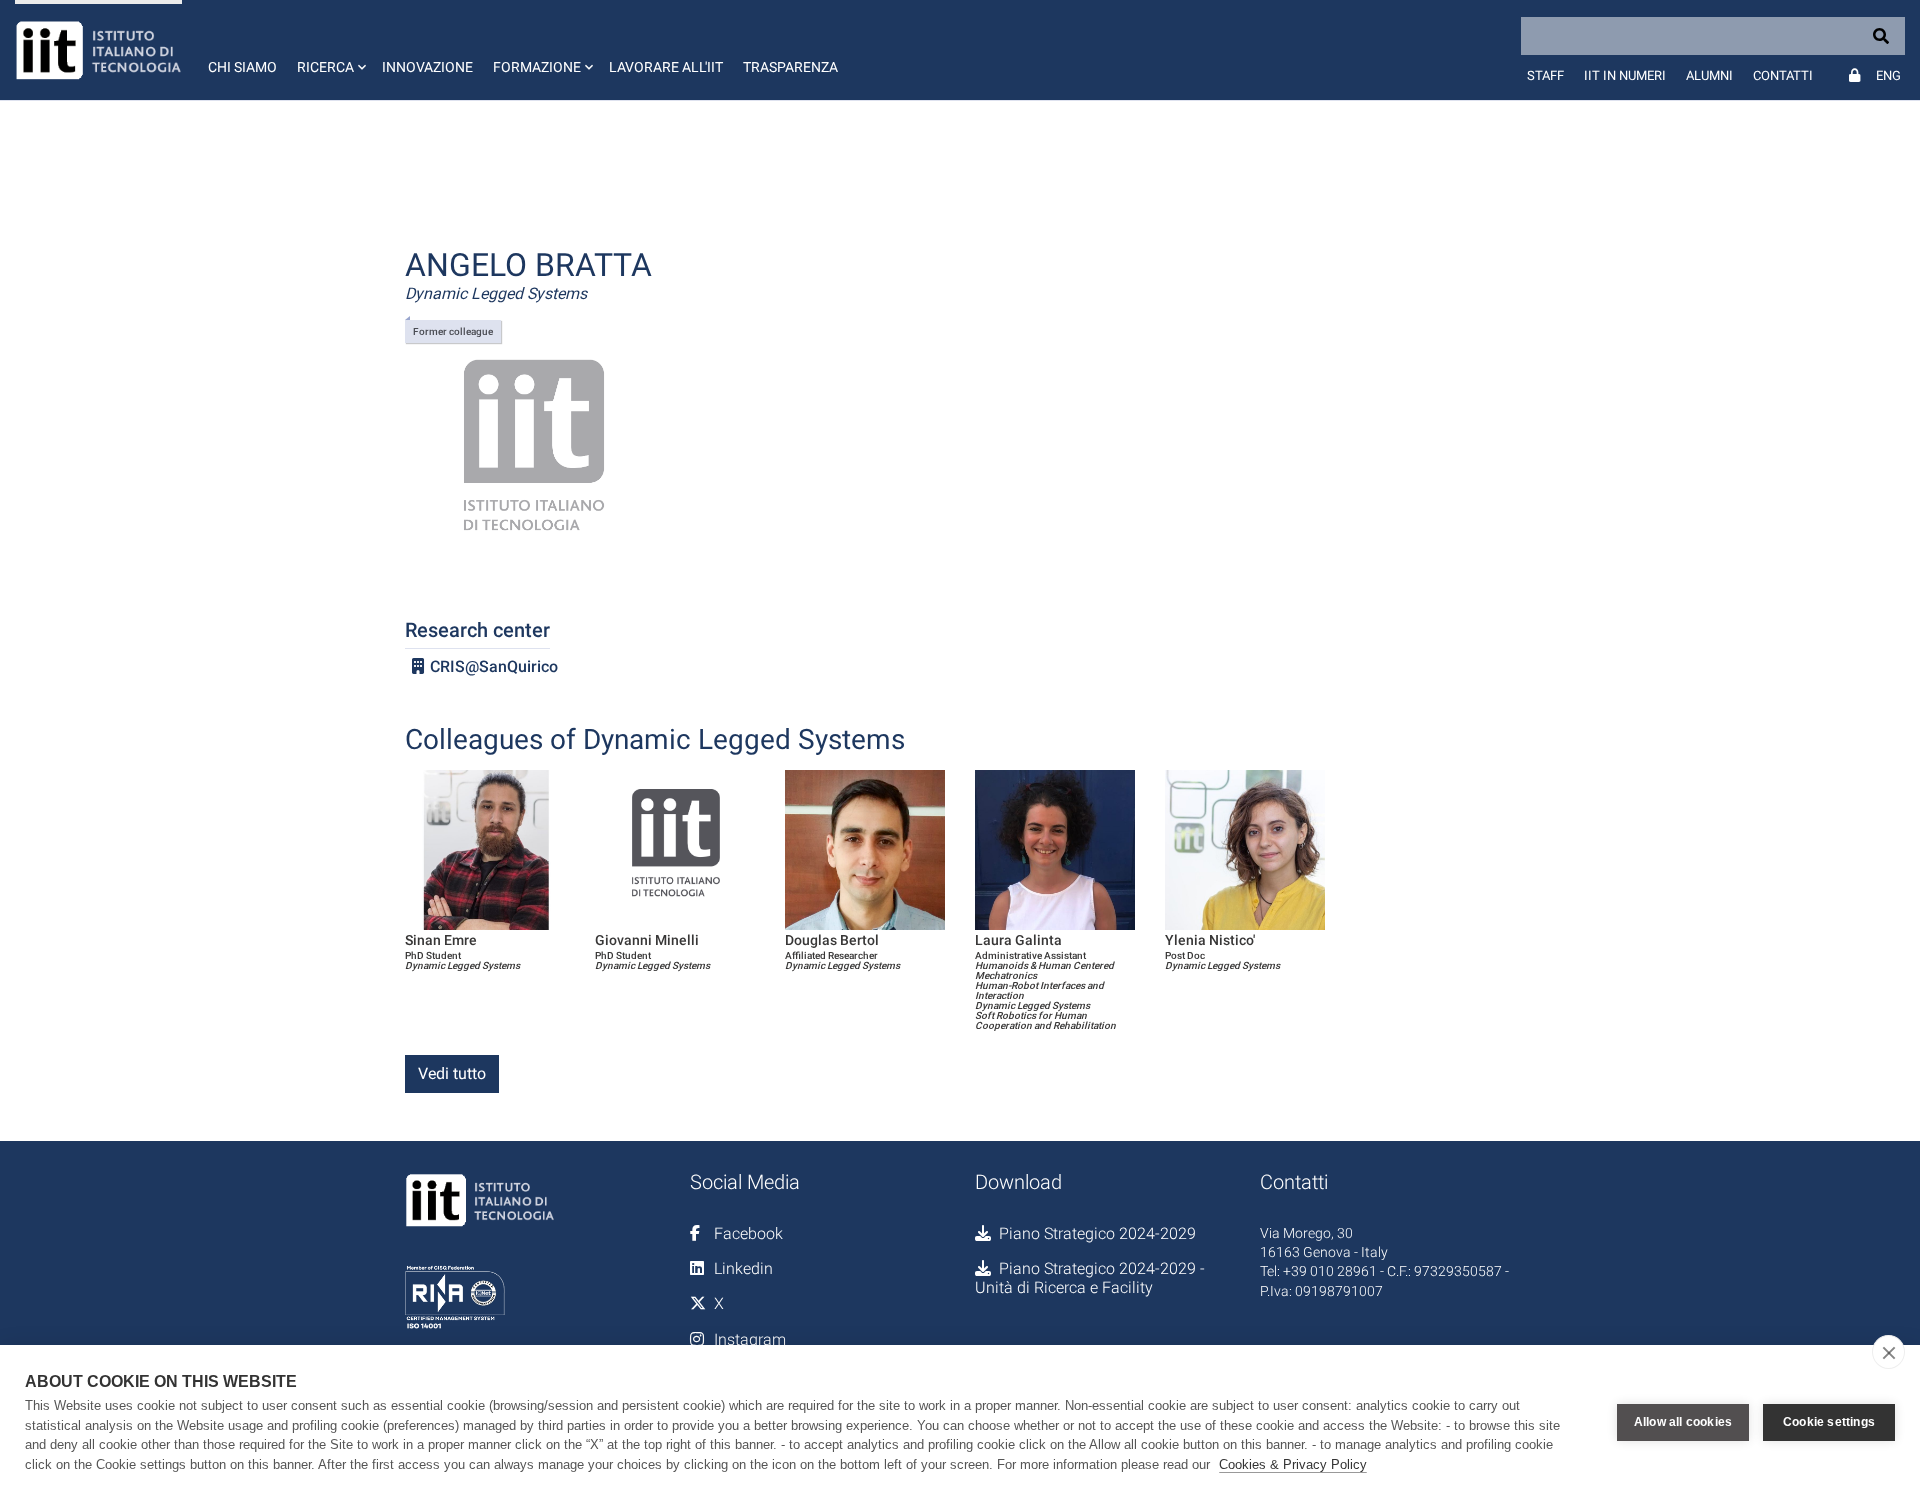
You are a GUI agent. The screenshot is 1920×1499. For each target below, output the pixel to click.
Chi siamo (242, 67)
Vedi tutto (452, 1073)
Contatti (1783, 75)
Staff (1545, 75)
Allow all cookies (1683, 1422)
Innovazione (427, 67)
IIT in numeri (1625, 75)
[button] (329, 50)
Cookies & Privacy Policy (1293, 1464)
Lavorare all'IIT (666, 67)
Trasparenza (790, 67)
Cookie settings (1829, 1422)
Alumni (1709, 75)
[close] (1888, 1352)
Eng (1888, 75)
